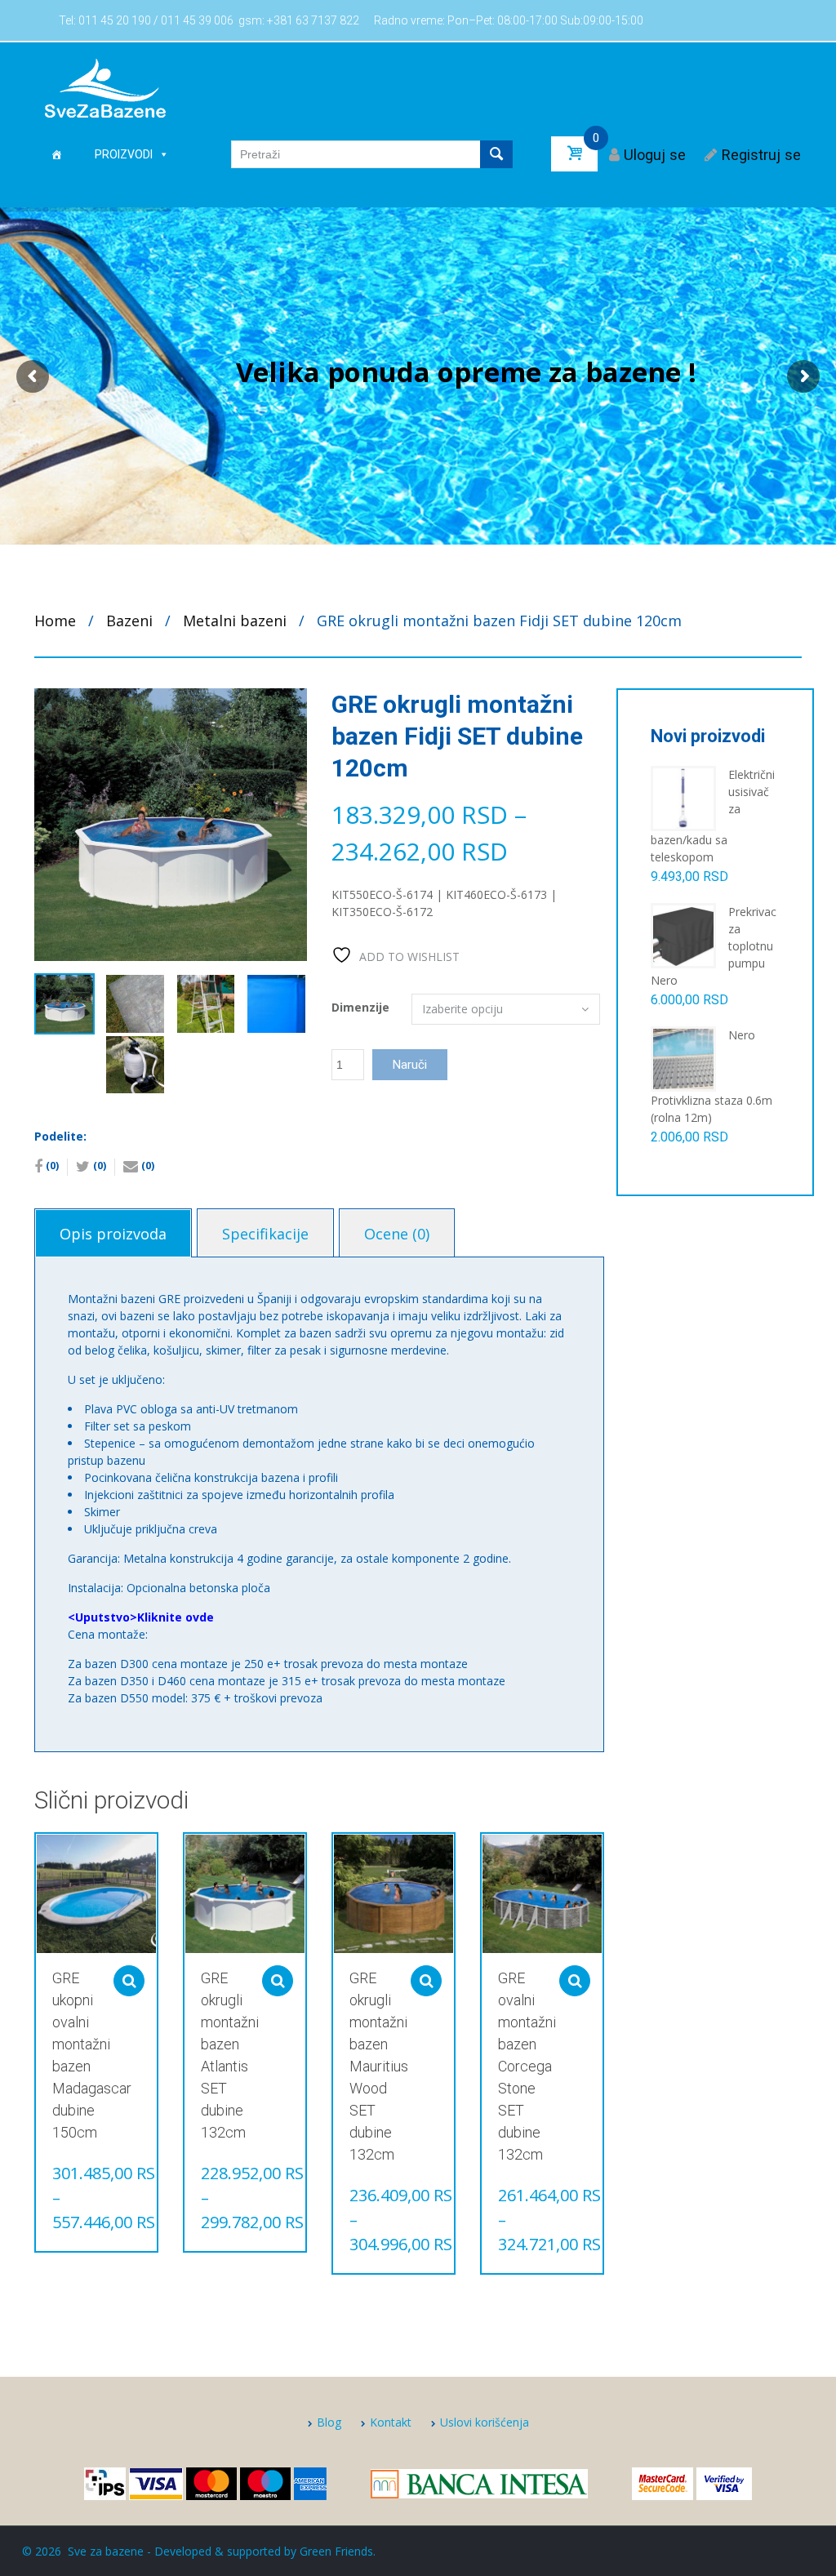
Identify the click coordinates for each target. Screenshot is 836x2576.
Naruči (410, 1065)
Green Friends (336, 2551)
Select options (129, 1981)
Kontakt (391, 2422)
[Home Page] (56, 154)
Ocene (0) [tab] (397, 1234)
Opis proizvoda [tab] (113, 1234)
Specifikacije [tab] (265, 1234)
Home (55, 621)
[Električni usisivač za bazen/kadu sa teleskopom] (683, 797)
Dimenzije (360, 1007)
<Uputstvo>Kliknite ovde (141, 1617)
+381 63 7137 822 (313, 20)
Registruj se (761, 155)
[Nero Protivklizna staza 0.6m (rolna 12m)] (683, 1058)
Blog (329, 2422)
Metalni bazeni (235, 621)
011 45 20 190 (115, 20)
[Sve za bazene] (105, 87)
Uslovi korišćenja (485, 2422)
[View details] (96, 1894)
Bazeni (129, 621)
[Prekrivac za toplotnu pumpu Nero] (683, 934)
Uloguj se (655, 155)
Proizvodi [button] (124, 154)
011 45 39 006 (197, 20)
